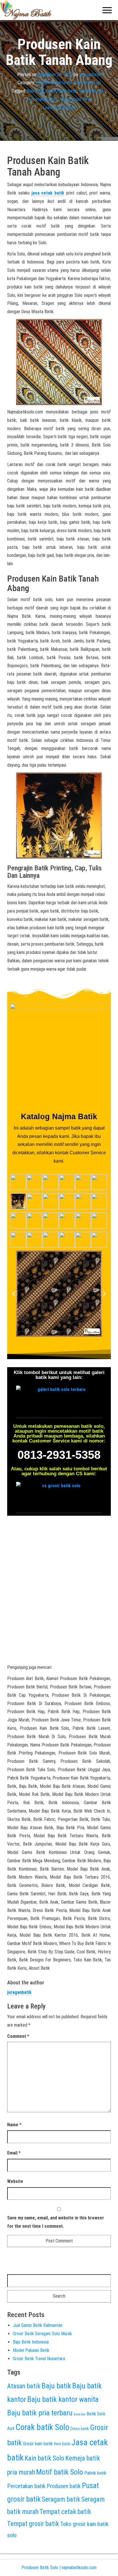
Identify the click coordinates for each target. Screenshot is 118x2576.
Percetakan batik (42, 99)
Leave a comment (59, 108)
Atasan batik (24, 2386)
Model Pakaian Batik (31, 2350)
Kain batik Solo (92, 91)
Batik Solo (79, 2414)
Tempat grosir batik (33, 2524)
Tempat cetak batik (65, 2512)
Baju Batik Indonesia (31, 2342)
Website (15, 2181)
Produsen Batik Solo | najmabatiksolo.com (59, 2568)
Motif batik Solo (60, 2472)
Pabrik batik (95, 2473)
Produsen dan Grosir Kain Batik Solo (69, 83)
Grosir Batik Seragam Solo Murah (42, 2334)
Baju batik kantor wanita (63, 2399)
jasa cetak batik (48, 193)
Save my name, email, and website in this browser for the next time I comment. (56, 2222)
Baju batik (56, 2386)
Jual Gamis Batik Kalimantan (38, 2325)
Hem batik (68, 91)
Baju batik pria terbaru (40, 2413)
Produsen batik (64, 2486)
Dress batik (80, 2429)
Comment (18, 2036)
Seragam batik (61, 2499)
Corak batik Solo (42, 2427)
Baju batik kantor (42, 91)
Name (14, 2125)
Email (14, 2153)
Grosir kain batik (38, 2444)
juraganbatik (90, 74)
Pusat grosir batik (76, 99)
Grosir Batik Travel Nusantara (39, 2359)
